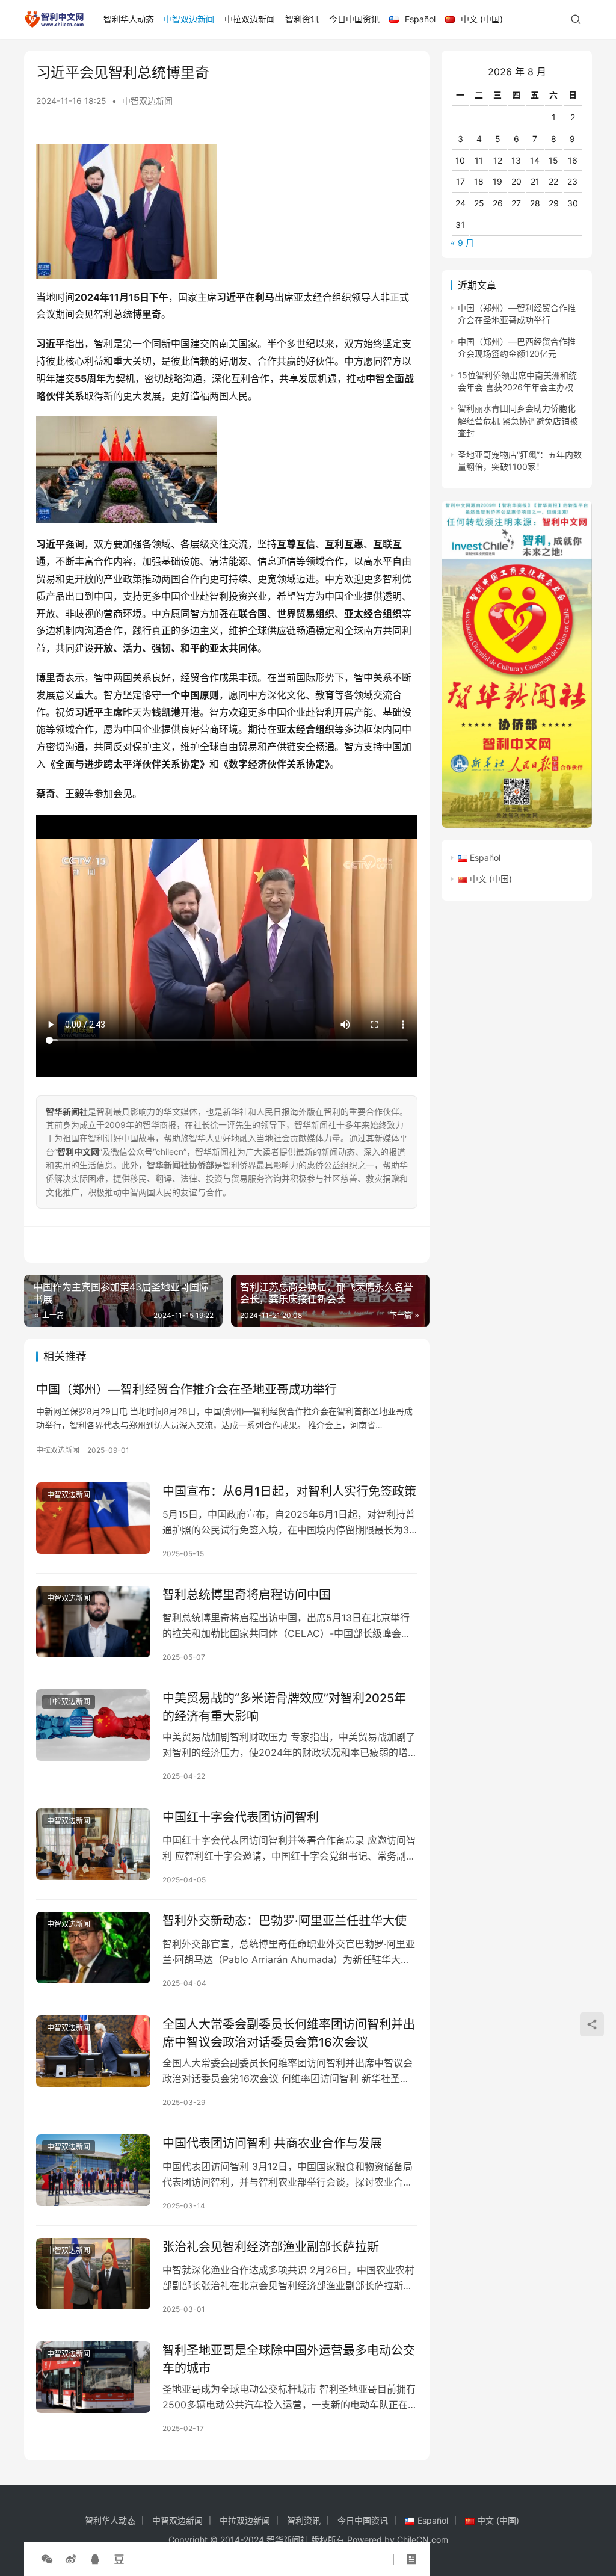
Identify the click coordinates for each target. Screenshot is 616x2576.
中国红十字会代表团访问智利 (241, 1817)
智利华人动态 (129, 19)
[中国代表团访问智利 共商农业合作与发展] (93, 2170)
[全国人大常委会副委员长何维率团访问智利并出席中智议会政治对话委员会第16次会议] (93, 2051)
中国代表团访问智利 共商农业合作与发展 (272, 2143)
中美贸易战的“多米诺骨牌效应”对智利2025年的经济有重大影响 (284, 1707)
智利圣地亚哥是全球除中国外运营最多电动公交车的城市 (289, 2359)
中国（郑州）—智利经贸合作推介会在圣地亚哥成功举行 (186, 1390)
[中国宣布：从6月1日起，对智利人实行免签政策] (93, 1518)
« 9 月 (462, 243)
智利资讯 (302, 19)
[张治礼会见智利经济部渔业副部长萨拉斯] (93, 2274)
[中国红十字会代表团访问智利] (93, 1844)
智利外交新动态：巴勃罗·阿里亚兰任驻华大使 (285, 1921)
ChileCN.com (423, 2540)
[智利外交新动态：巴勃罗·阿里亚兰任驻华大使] (93, 1948)
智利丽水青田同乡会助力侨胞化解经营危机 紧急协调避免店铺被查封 (518, 421)
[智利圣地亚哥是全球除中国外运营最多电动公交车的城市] (93, 2377)
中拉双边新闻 (250, 19)
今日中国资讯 (354, 19)
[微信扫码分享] (47, 2559)
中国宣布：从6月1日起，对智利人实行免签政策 (289, 1491)
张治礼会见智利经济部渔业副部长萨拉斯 (271, 2247)
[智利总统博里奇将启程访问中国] (93, 1622)
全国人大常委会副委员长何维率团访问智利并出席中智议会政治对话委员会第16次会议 (289, 2033)
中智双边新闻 (189, 19)
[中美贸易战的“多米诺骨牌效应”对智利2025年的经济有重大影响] (93, 1725)
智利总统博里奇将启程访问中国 (247, 1595)
